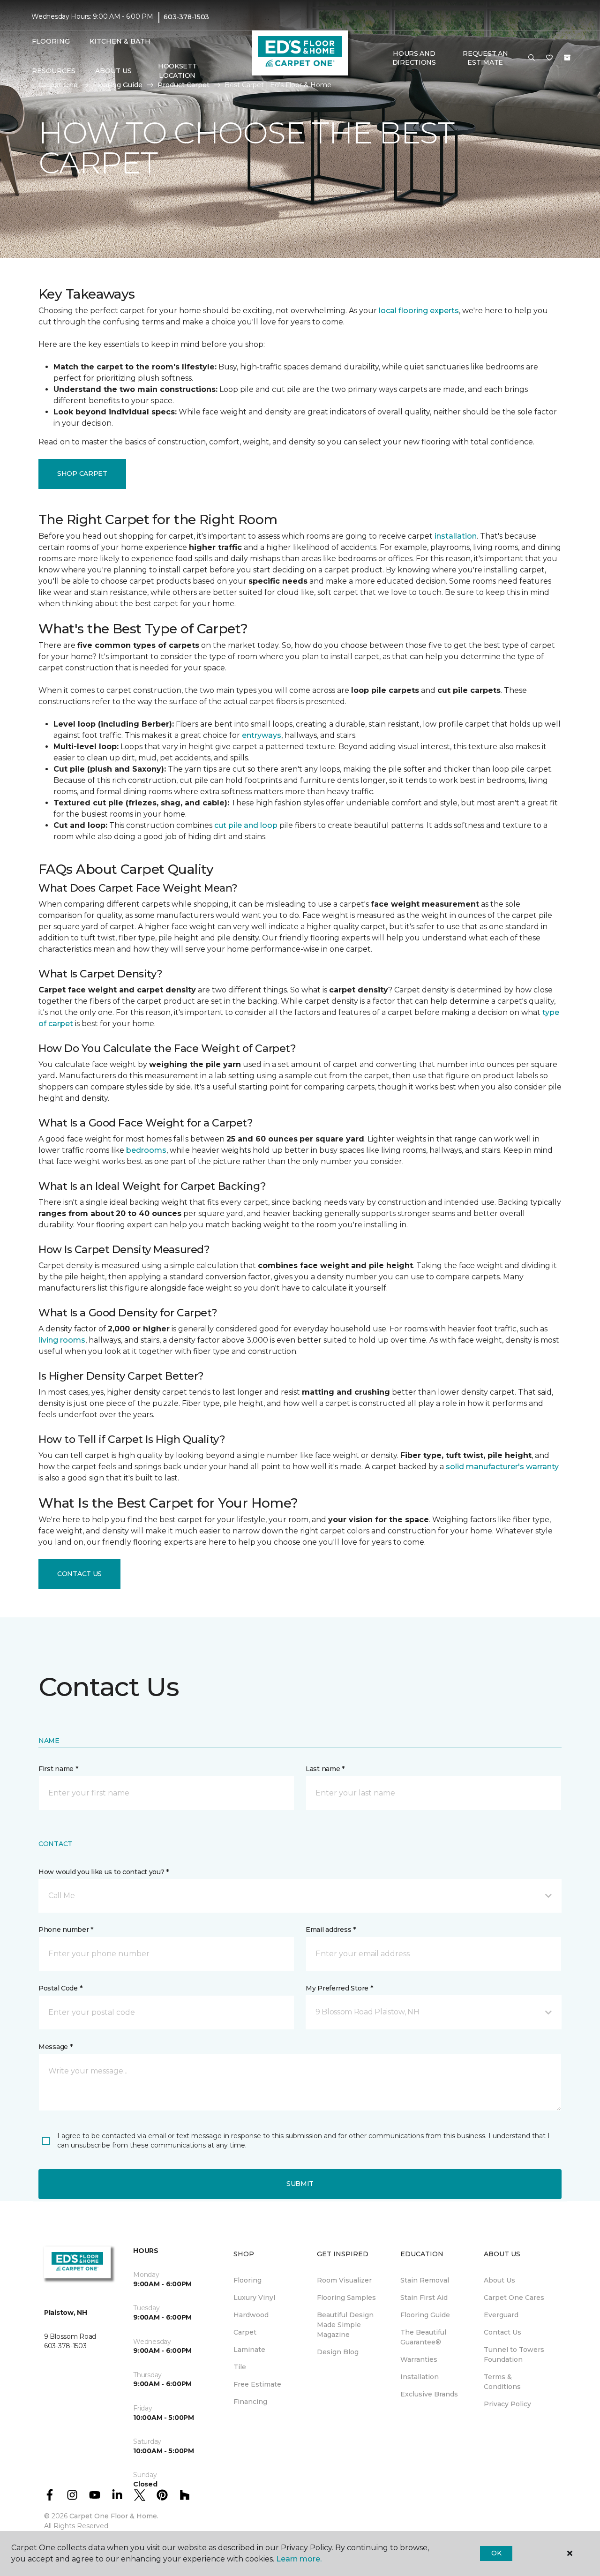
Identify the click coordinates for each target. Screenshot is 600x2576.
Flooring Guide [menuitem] (425, 2315)
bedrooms (146, 1150)
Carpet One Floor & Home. (114, 2516)
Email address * (331, 1930)
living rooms (62, 1340)
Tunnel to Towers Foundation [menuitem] (514, 2354)
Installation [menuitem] (420, 2377)
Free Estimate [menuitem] (257, 2384)
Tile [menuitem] (240, 2367)
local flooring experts (419, 311)
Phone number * (66, 1930)
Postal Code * (60, 1988)
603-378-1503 (186, 17)
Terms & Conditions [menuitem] (502, 2382)
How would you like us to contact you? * (104, 1872)
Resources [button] (54, 71)
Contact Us (79, 1574)
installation (456, 536)
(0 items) (567, 58)
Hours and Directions (414, 58)
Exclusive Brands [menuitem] (429, 2394)
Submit (300, 2184)
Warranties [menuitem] (419, 2359)
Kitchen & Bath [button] (120, 41)
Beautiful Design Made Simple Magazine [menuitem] (345, 2325)
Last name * (325, 1769)
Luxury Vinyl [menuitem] (254, 2298)
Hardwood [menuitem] (251, 2315)
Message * (55, 2047)
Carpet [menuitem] (245, 2332)
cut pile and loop (246, 825)
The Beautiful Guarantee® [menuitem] (423, 2337)
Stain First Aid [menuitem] (424, 2298)
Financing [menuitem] (250, 2402)
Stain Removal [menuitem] (425, 2280)
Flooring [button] (51, 41)
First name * (58, 1769)
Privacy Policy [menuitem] (507, 2404)
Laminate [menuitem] (249, 2350)
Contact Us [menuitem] (502, 2332)
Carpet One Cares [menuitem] (514, 2298)
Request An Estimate (485, 58)
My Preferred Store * (339, 1988)
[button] (532, 58)
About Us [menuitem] (499, 2280)
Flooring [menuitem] (247, 2280)
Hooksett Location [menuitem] (177, 71)
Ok (496, 2553)
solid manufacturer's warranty (502, 1467)
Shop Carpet (82, 473)
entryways (262, 735)
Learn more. (299, 2559)
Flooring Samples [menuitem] (346, 2298)
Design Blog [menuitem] (338, 2352)
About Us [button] (113, 71)
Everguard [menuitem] (501, 2315)
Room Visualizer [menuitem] (344, 2280)
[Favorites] (549, 58)
